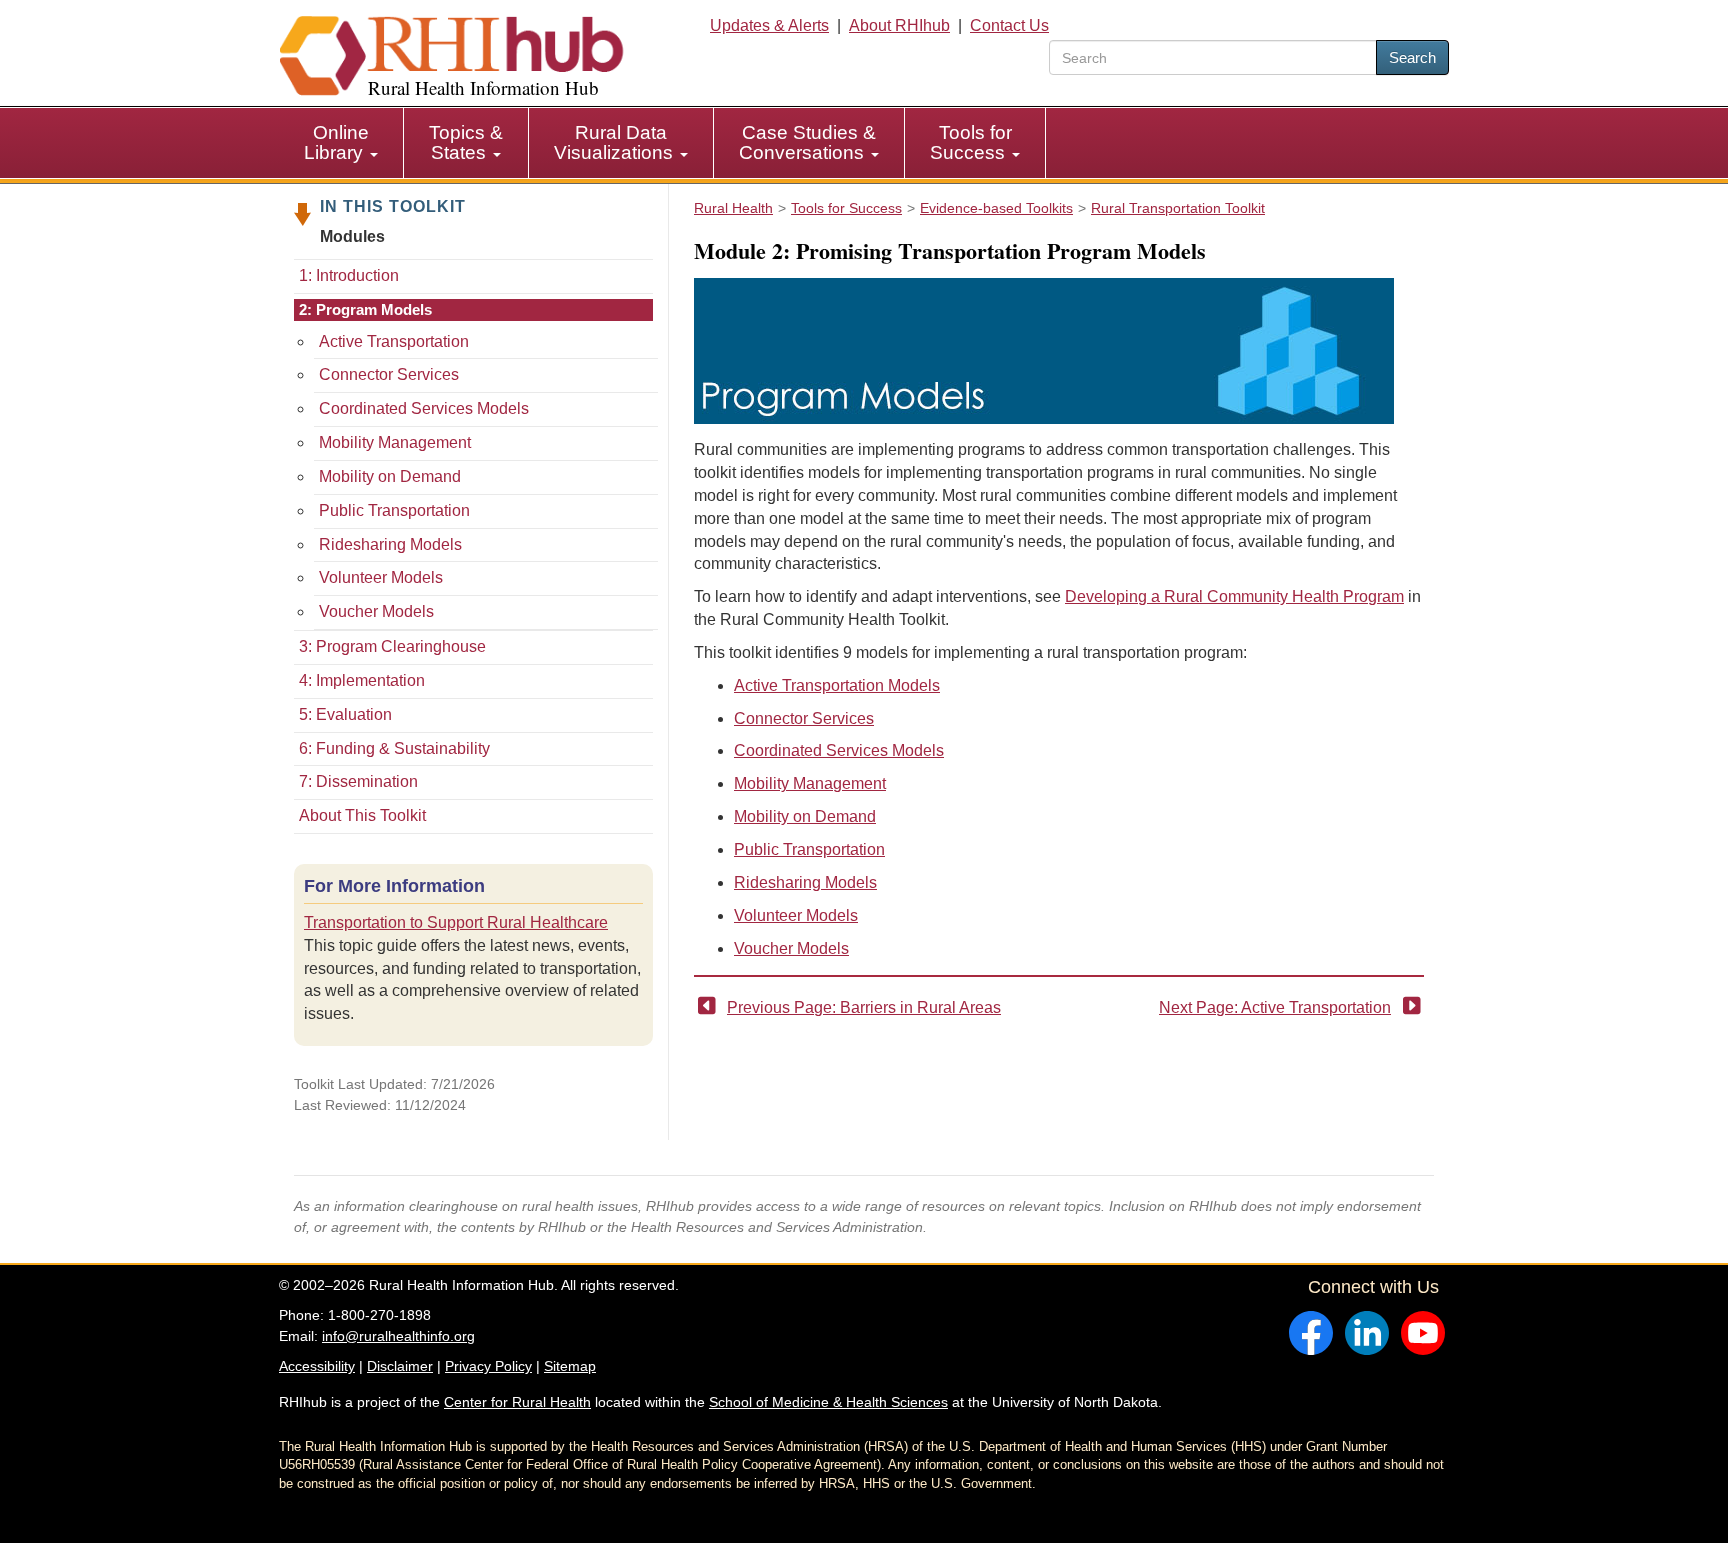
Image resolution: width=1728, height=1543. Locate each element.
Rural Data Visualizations (616, 142)
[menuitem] (341, 143)
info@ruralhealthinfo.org (398, 1336)
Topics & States (466, 142)
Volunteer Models (381, 577)
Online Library (336, 142)
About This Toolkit (362, 815)
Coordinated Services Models (424, 408)
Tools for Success (971, 142)
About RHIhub (899, 25)
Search (1412, 57)
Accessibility (317, 1366)
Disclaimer (400, 1366)
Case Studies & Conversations (807, 142)
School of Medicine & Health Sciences (828, 1402)
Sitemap (570, 1366)
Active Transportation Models (837, 685)
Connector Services (389, 374)
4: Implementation (362, 680)
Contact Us (1009, 25)
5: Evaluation (345, 714)
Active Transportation (394, 341)
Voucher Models (376, 611)
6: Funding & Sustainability (394, 748)
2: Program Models (365, 309)
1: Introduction (349, 275)
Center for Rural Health (517, 1402)
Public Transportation (394, 510)
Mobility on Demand (390, 476)
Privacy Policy (488, 1366)
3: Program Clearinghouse (392, 646)
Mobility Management (395, 442)
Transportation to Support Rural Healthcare (456, 922)
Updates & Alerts (769, 25)
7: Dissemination (358, 781)
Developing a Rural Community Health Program (1234, 596)
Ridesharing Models (390, 544)
